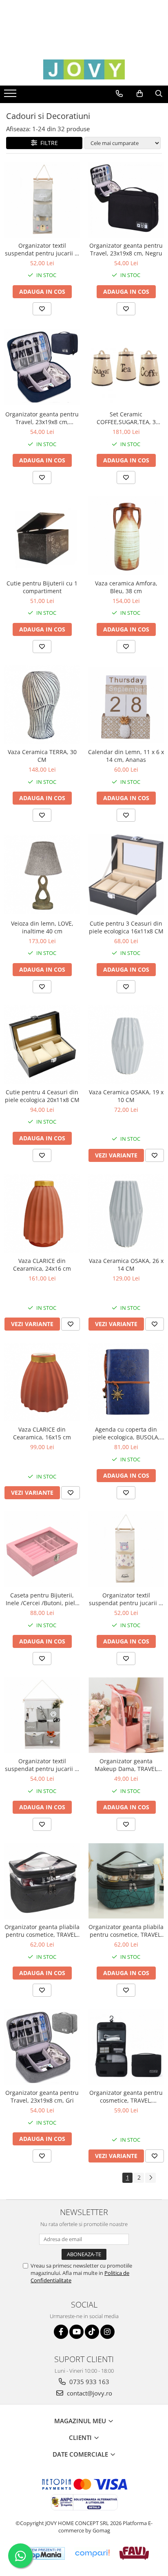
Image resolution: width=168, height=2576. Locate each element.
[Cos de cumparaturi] (140, 94)
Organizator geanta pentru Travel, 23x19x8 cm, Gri (42, 2096)
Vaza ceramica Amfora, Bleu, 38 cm (126, 587)
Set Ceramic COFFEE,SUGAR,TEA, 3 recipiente (126, 418)
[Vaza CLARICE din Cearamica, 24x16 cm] (42, 1213)
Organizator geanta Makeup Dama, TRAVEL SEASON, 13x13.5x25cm (126, 1765)
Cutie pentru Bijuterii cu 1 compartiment (42, 587)
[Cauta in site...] (159, 94)
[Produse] (11, 96)
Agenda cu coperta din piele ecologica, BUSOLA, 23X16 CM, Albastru (126, 1433)
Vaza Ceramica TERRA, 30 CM (42, 756)
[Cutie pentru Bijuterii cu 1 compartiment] (42, 536)
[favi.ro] (134, 2553)
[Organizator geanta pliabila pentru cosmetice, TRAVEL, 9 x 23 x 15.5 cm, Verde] (126, 1881)
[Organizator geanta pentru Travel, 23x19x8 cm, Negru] (126, 200)
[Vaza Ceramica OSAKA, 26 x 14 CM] (126, 1213)
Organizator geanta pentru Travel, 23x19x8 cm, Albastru (42, 418)
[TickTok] (92, 2332)
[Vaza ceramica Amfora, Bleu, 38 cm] (126, 536)
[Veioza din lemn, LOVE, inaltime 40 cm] (42, 874)
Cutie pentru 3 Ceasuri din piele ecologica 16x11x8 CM (126, 927)
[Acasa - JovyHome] (84, 69)
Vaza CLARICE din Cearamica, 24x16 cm (42, 1265)
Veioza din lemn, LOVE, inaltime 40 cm (42, 927)
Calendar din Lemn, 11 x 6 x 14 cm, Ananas (126, 756)
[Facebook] (61, 2332)
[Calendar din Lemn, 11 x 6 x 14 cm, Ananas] (126, 705)
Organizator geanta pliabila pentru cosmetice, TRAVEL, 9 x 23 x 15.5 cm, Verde (126, 1931)
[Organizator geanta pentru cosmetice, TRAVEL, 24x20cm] (126, 2047)
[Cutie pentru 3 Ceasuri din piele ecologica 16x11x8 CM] (126, 874)
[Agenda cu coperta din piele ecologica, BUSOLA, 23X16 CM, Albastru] (126, 1382)
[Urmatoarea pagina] (150, 2178)
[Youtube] (76, 2332)
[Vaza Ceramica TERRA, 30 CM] (42, 705)
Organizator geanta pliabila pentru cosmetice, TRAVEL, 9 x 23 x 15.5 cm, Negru (42, 1931)
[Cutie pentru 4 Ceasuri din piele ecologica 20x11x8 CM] (42, 1045)
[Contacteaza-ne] (119, 94)
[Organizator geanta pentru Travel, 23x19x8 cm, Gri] (42, 2047)
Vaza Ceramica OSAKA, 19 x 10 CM (126, 1096)
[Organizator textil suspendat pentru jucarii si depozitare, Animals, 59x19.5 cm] (42, 200)
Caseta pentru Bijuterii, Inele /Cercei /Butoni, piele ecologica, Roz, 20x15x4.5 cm (42, 1599)
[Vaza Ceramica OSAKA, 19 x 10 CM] (126, 1045)
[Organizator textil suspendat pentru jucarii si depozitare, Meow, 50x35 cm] (42, 1715)
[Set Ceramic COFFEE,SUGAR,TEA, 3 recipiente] (126, 367)
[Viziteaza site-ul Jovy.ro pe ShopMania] (42, 2553)
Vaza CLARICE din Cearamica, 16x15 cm (42, 1433)
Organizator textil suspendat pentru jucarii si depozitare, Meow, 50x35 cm (42, 1765)
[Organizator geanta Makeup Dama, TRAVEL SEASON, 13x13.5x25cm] (126, 1715)
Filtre (48, 143)
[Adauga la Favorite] (42, 309)
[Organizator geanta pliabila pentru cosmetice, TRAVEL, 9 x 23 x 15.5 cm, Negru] (42, 1881)
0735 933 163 (88, 2382)
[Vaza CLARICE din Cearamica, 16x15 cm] (42, 1382)
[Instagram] (107, 2332)
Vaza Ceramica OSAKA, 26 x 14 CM (126, 1265)
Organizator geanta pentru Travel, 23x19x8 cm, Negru (126, 249)
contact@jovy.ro (89, 2393)
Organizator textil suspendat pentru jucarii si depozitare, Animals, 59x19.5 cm (42, 249)
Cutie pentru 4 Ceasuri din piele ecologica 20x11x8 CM (42, 1096)
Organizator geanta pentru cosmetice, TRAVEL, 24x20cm (126, 2096)
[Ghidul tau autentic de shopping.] (92, 2553)
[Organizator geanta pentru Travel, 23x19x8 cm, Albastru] (42, 367)
